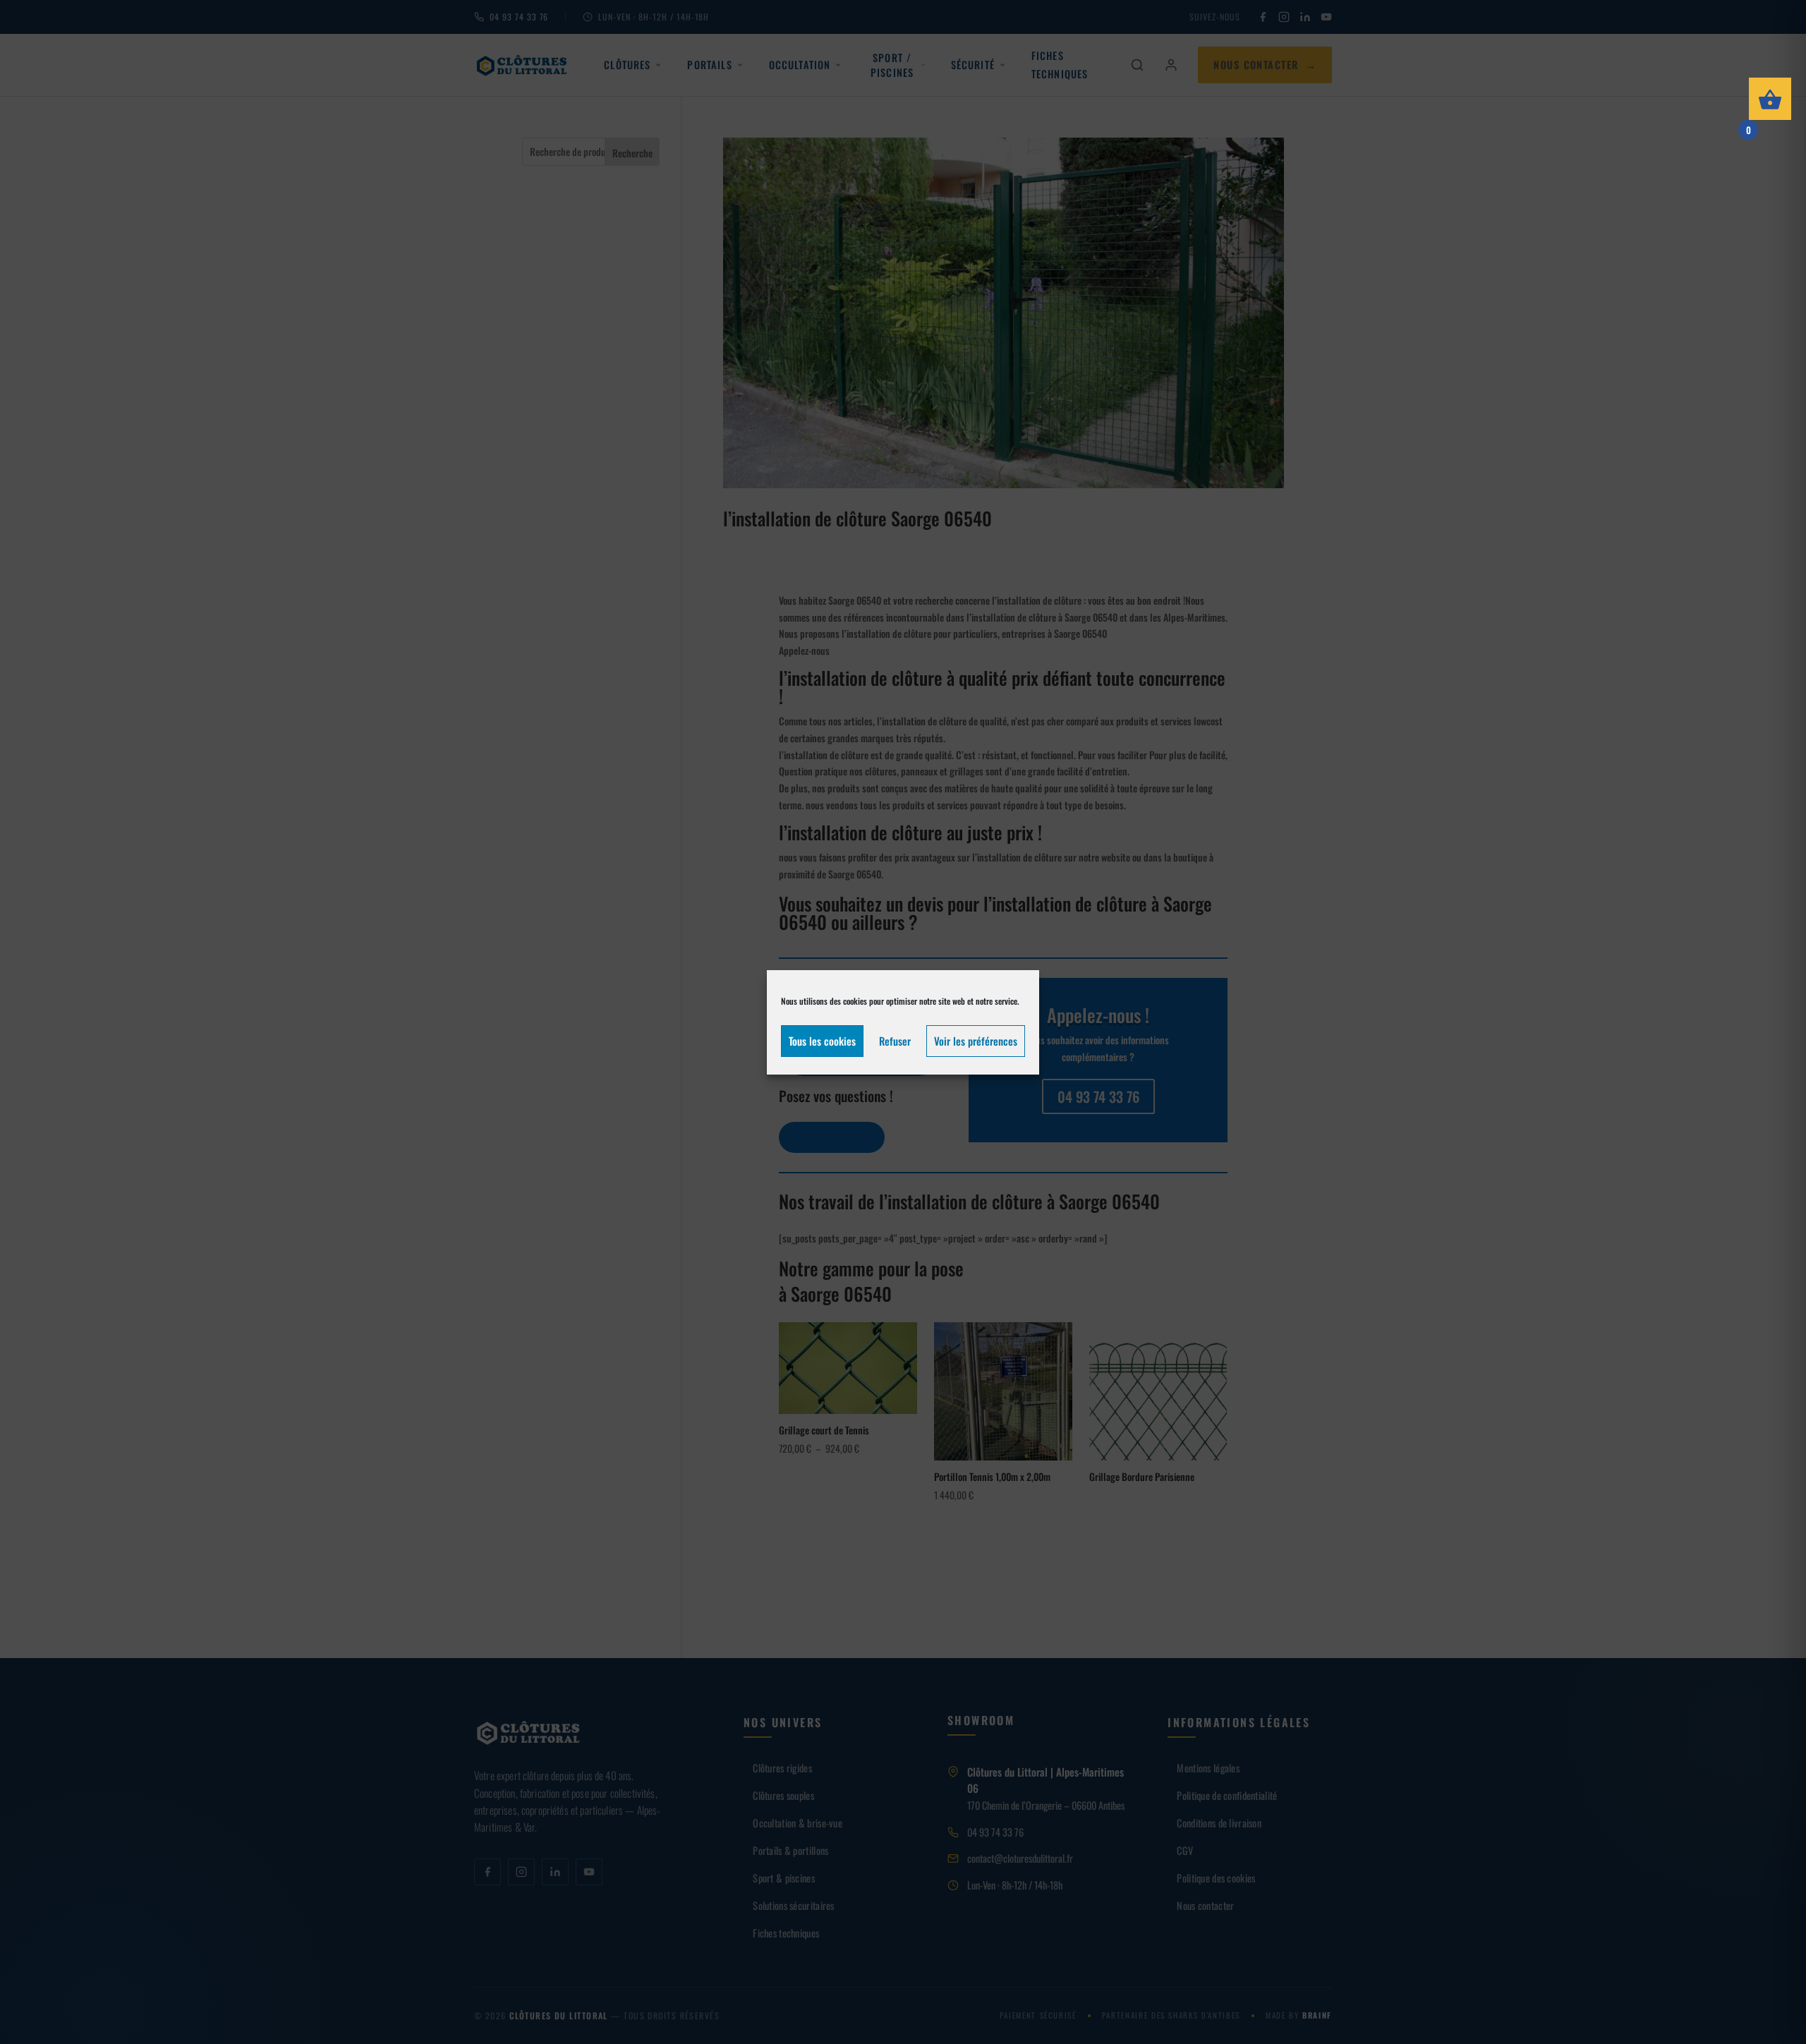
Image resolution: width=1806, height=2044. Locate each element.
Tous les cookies (822, 1041)
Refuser (895, 1041)
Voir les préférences (976, 1041)
